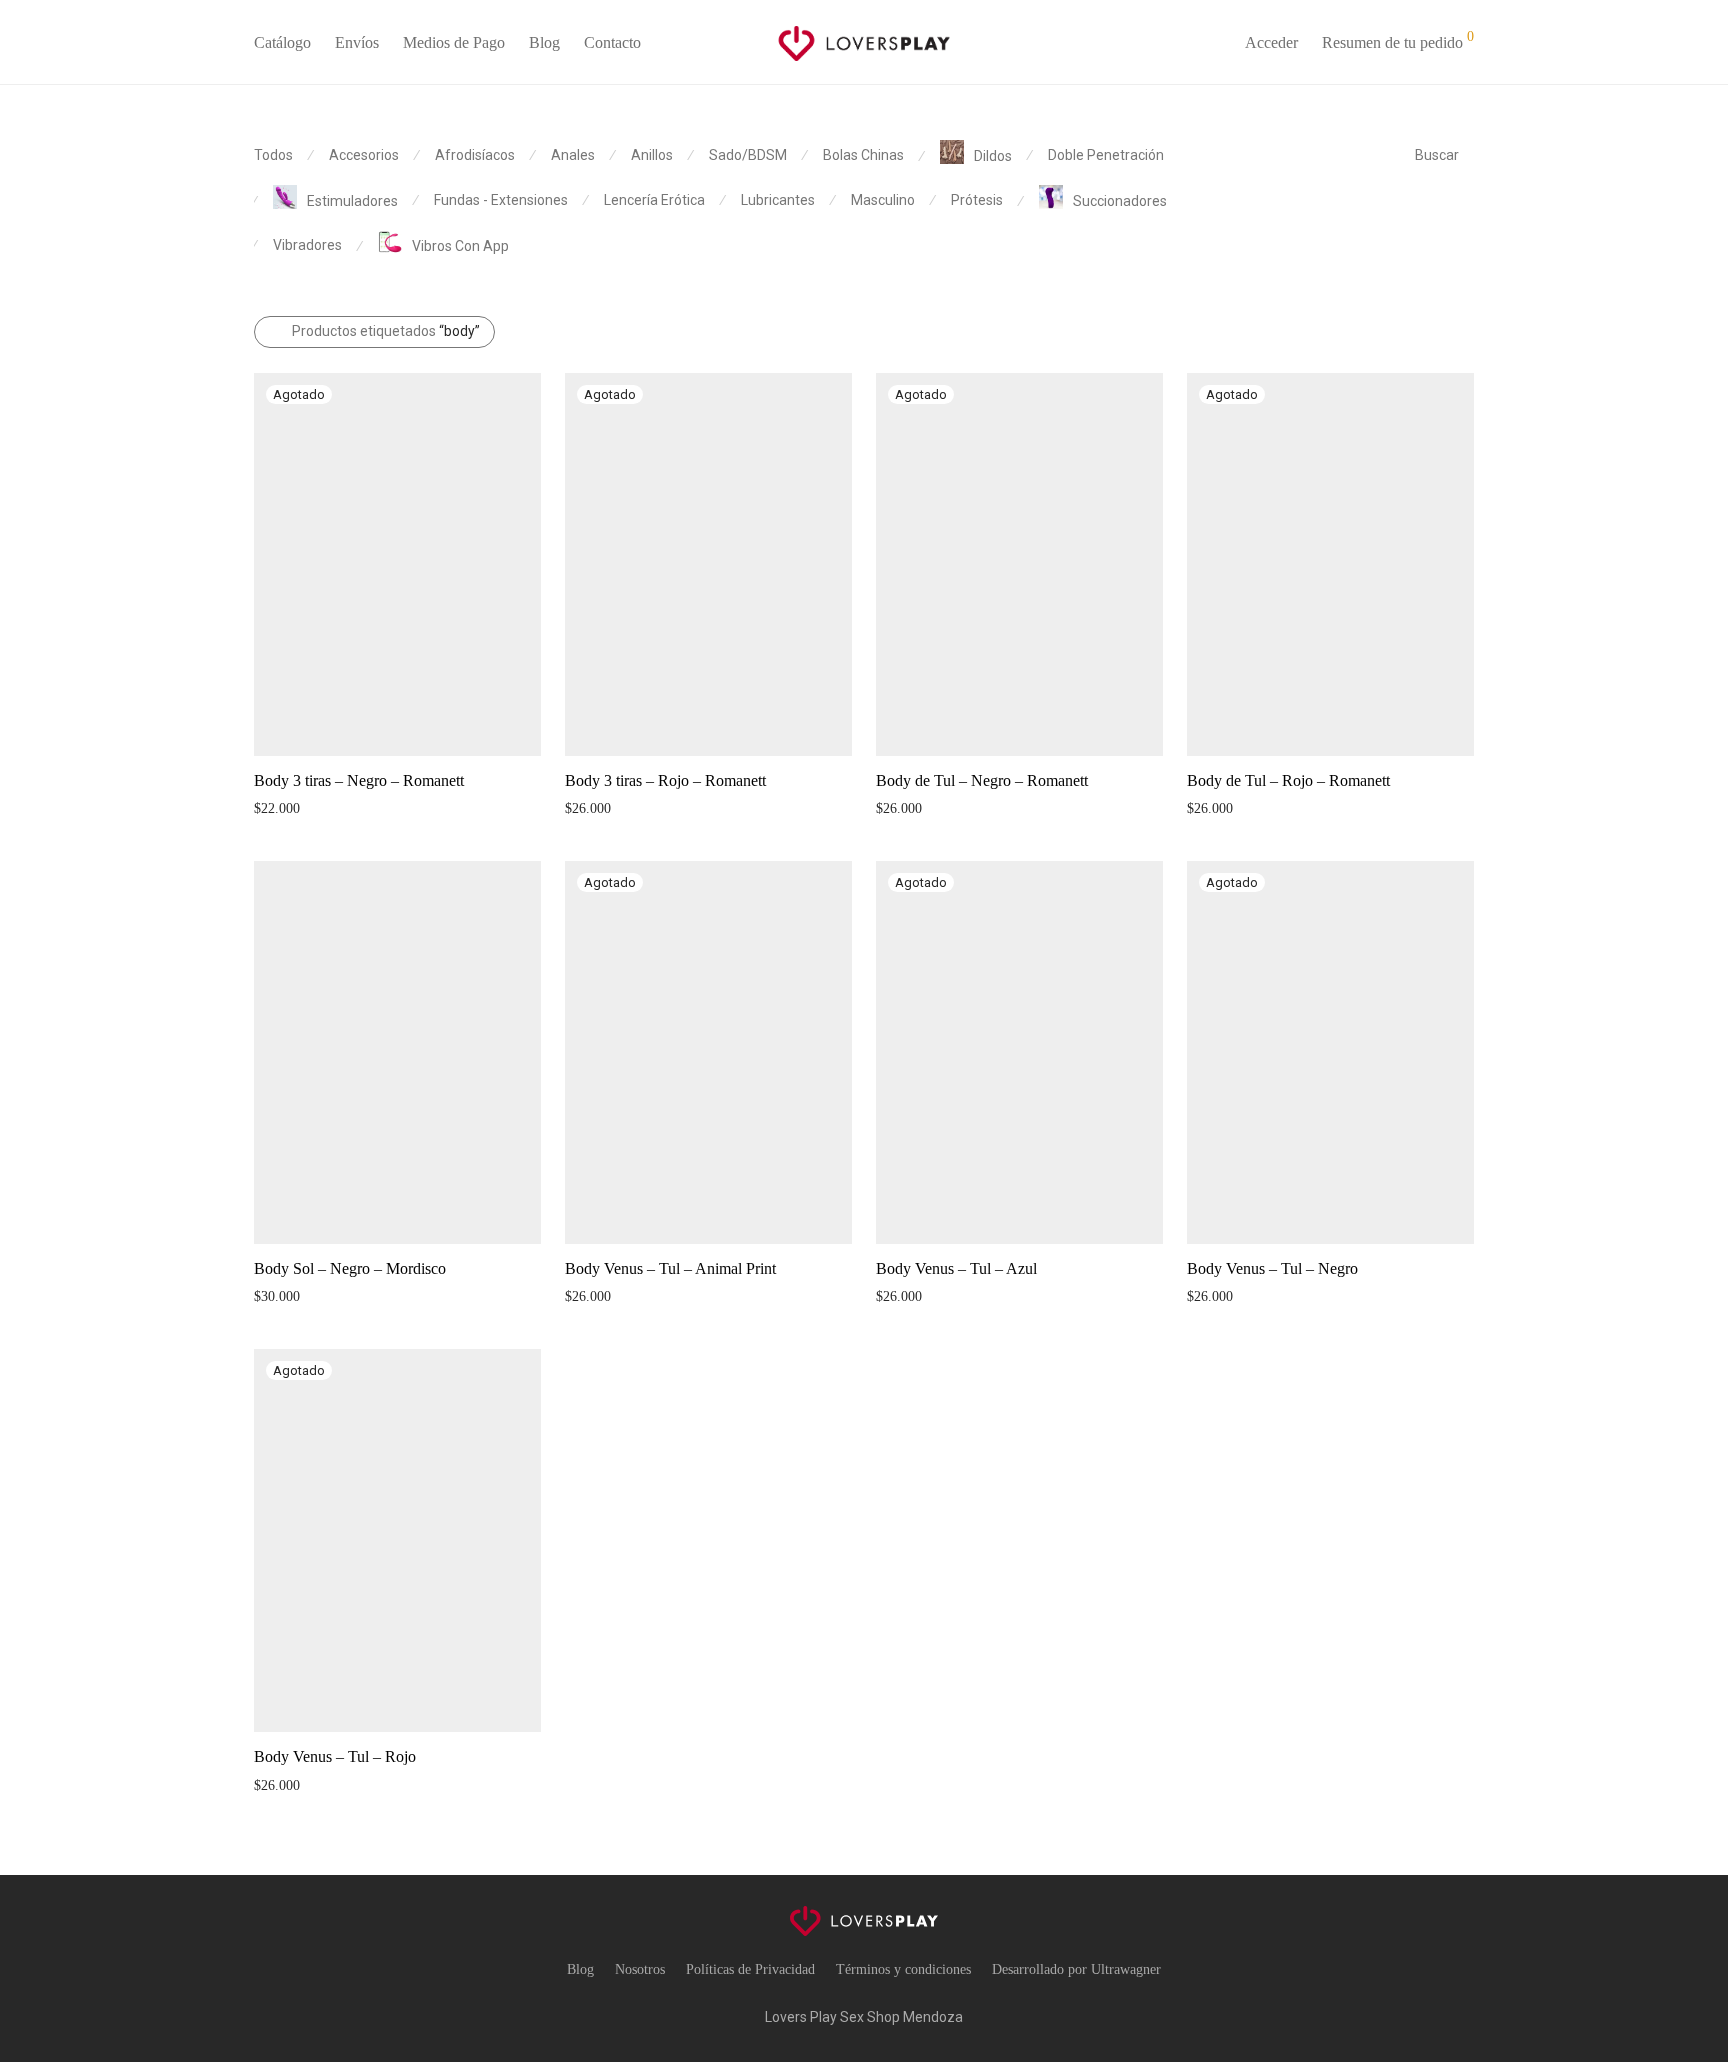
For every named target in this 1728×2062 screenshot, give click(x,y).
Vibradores (307, 245)
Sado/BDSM (748, 155)
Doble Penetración (1106, 155)
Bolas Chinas (863, 155)
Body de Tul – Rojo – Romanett (1288, 780)
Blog (544, 42)
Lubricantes (778, 200)
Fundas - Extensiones (501, 200)
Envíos (357, 42)
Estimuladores (352, 201)
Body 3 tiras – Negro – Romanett (359, 780)
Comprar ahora (286, 807)
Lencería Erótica (654, 200)
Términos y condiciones (903, 1969)
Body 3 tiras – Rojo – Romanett (665, 780)
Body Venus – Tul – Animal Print (670, 1268)
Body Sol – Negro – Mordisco (350, 1268)
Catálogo (282, 42)
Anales (573, 155)
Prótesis (977, 200)
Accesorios (364, 155)
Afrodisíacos (475, 155)
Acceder (1271, 42)
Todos (273, 155)
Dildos (993, 156)
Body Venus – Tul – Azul (956, 1268)
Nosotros (640, 1969)
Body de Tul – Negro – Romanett (982, 780)
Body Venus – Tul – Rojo (335, 1756)
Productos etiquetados (386, 331)
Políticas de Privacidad (750, 1969)
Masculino (883, 200)
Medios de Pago (454, 42)
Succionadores (1120, 201)
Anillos (652, 155)
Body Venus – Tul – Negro (1272, 1268)
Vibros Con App (460, 246)
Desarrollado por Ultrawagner (1076, 1969)
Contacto (612, 42)
